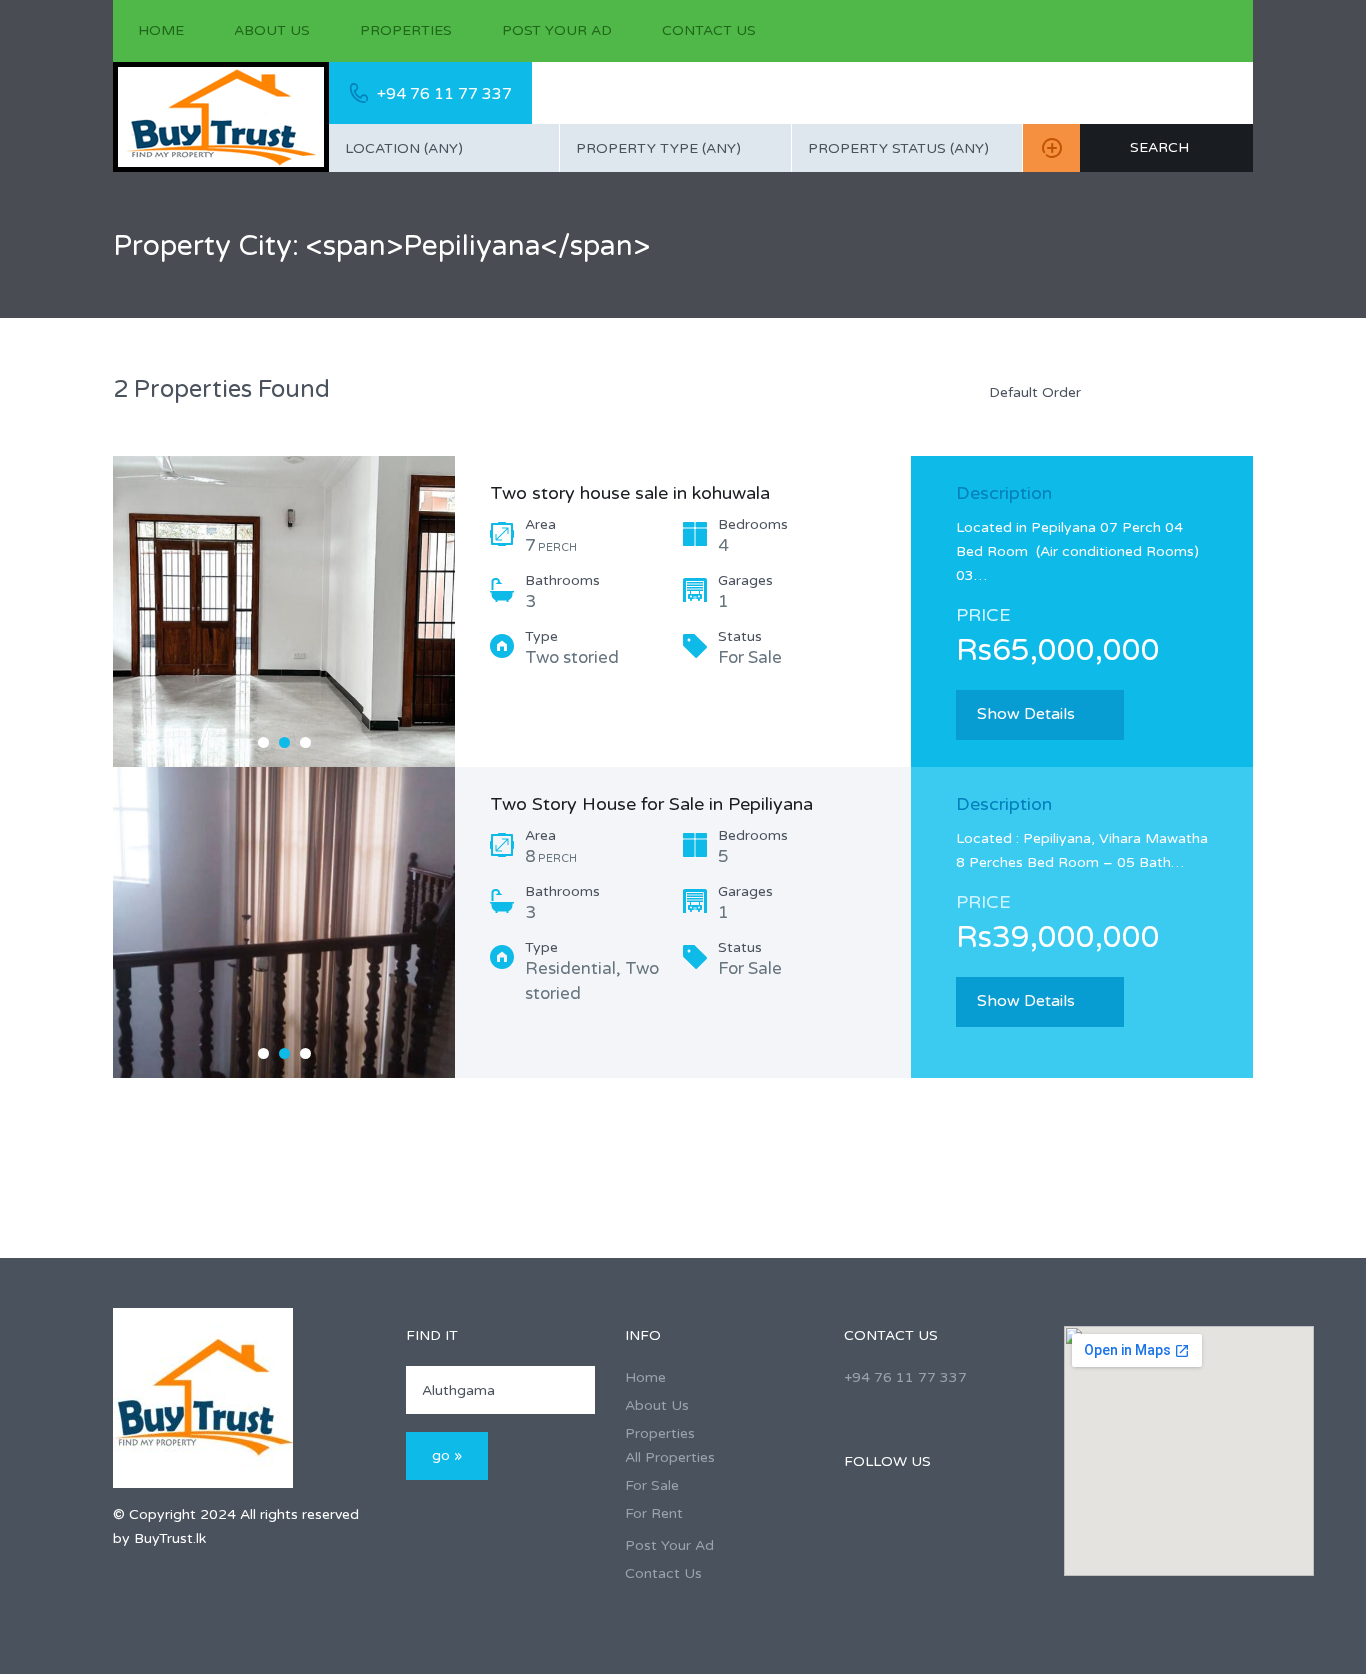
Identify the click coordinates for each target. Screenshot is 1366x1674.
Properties (406, 30)
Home (161, 30)
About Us (272, 30)
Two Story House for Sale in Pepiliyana (651, 804)
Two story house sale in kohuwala (630, 493)
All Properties (670, 1457)
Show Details (1026, 714)
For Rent (654, 1513)
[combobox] (444, 148)
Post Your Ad (557, 30)
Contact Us (709, 30)
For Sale (652, 1485)
